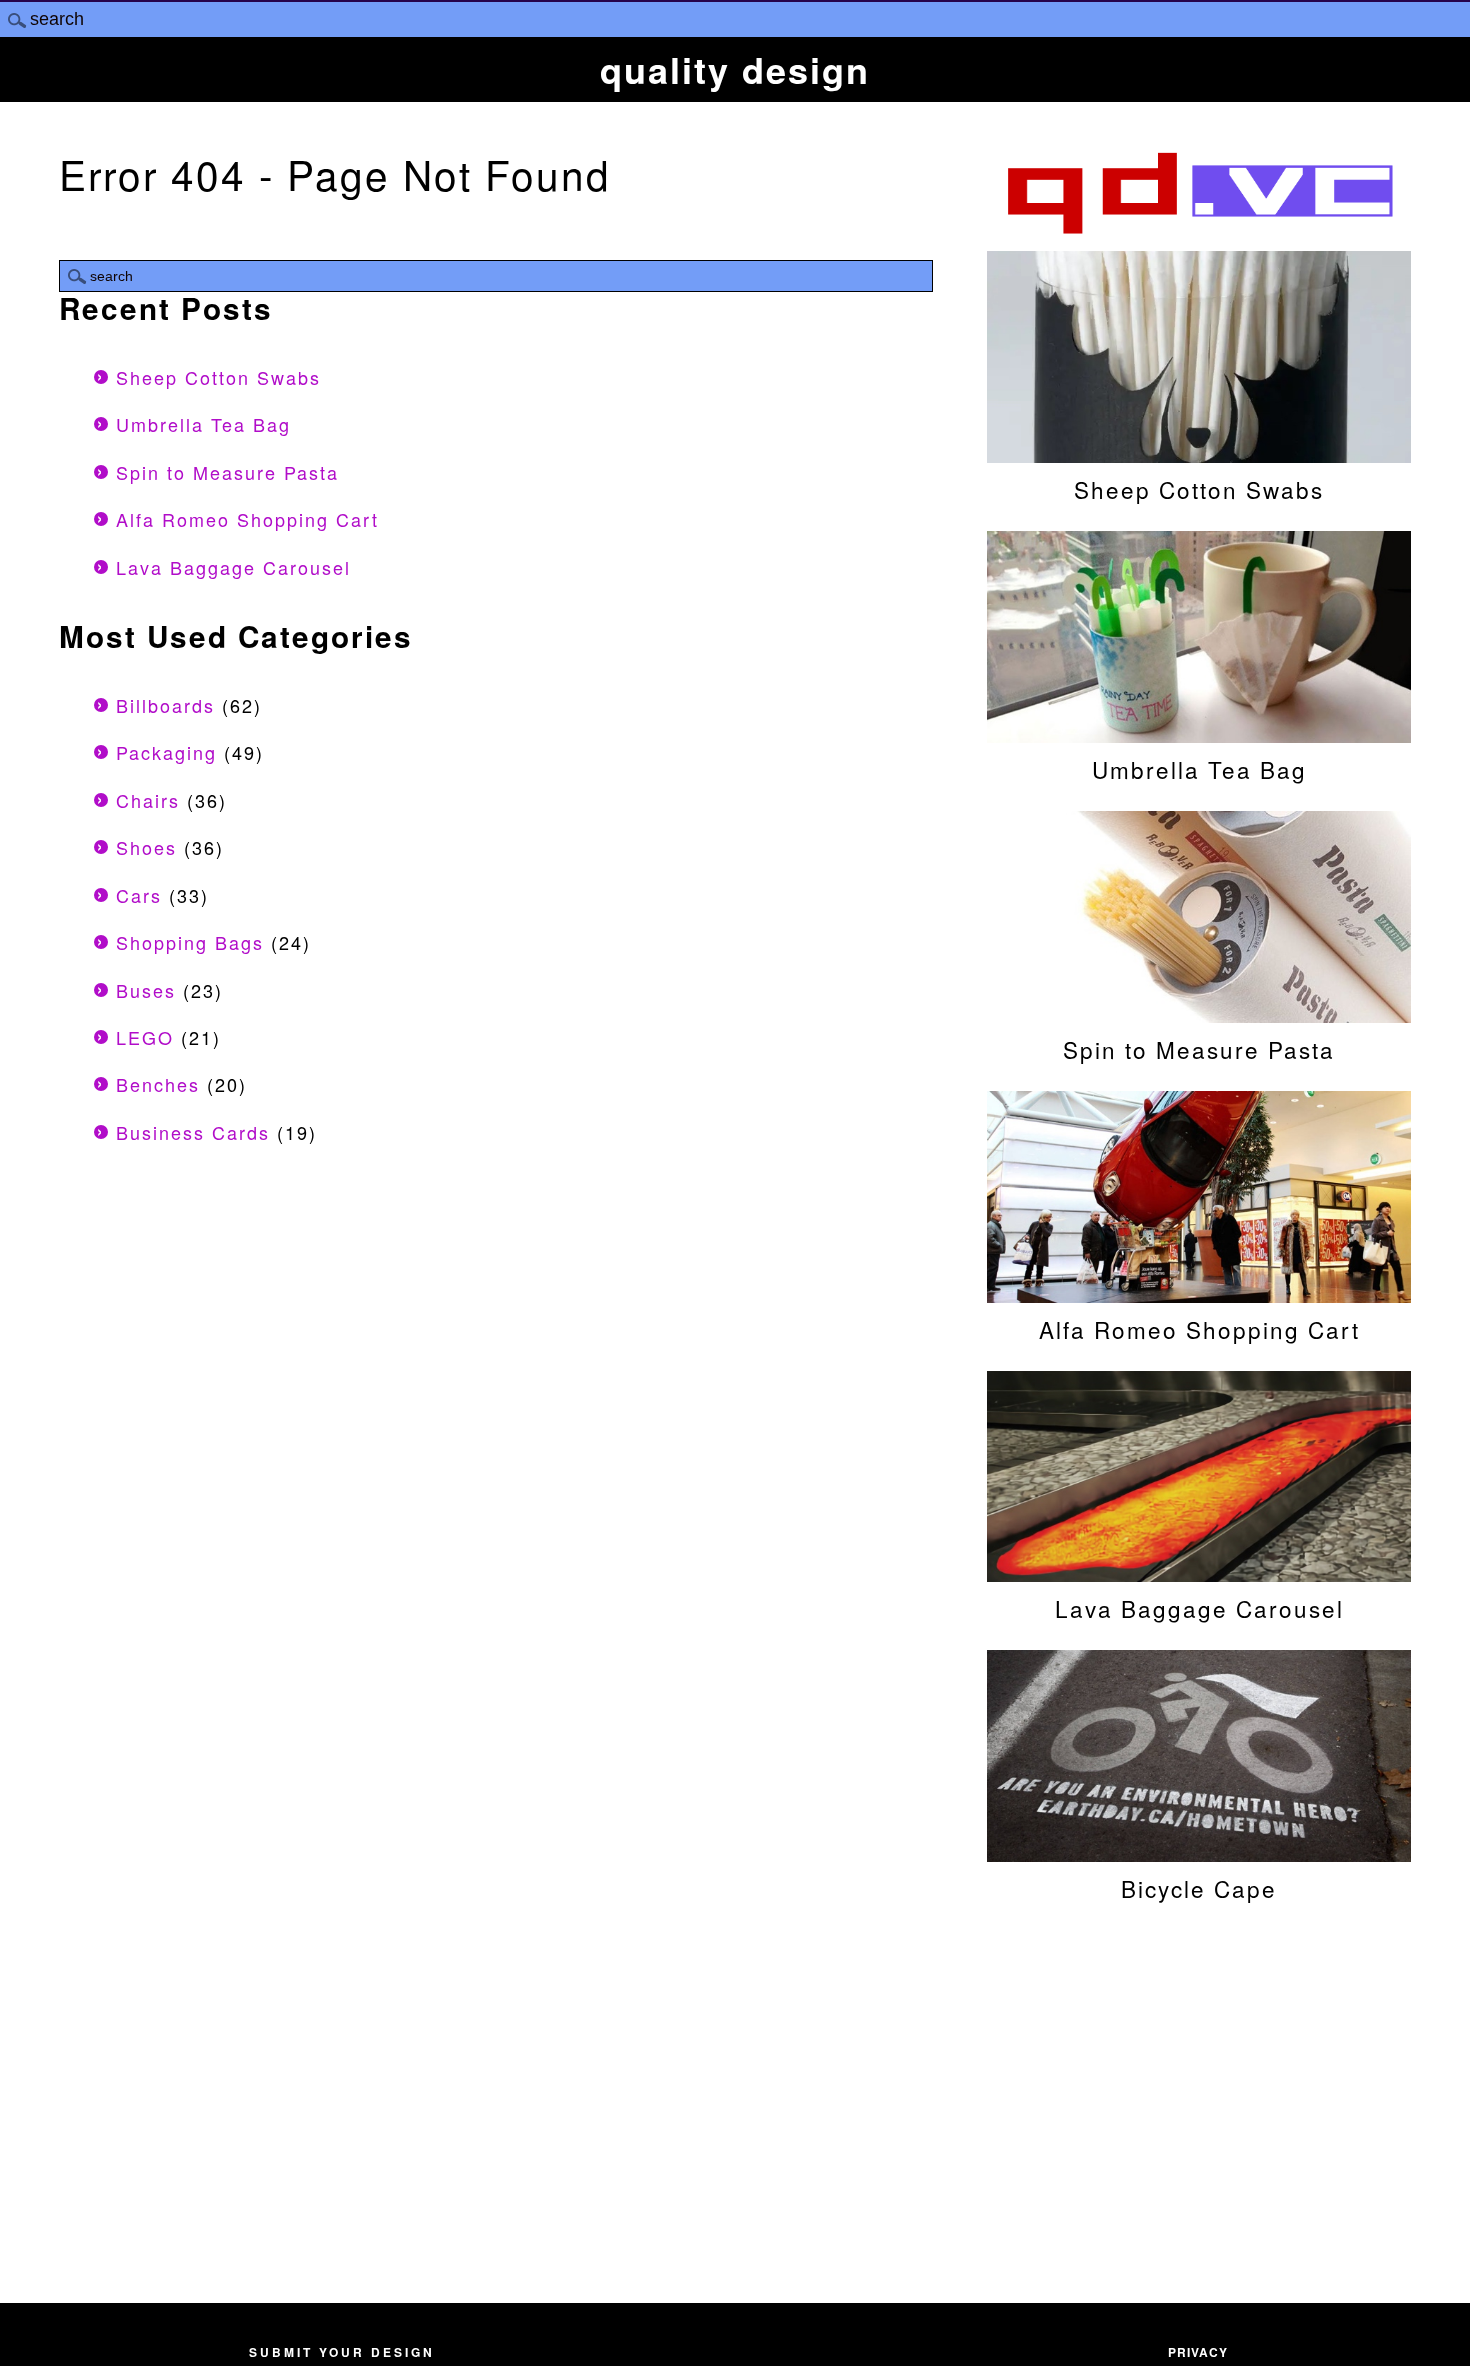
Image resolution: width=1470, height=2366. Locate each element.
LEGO (145, 1037)
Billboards (165, 705)
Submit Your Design (342, 2352)
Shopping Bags (190, 942)
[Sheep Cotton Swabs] (1199, 453)
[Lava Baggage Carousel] (1199, 1572)
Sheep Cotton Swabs (218, 377)
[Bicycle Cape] (1199, 1852)
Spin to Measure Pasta (227, 472)
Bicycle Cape (1199, 1888)
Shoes (146, 847)
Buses (146, 990)
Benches (158, 1084)
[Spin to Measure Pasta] (1199, 1013)
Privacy (1198, 2352)
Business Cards (193, 1132)
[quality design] (1199, 231)
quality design (735, 69)
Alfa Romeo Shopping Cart (247, 519)
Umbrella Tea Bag (203, 424)
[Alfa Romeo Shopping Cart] (1199, 1293)
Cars (139, 895)
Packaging (166, 752)
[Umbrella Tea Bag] (1199, 733)
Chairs (148, 800)
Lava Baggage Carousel (233, 567)
